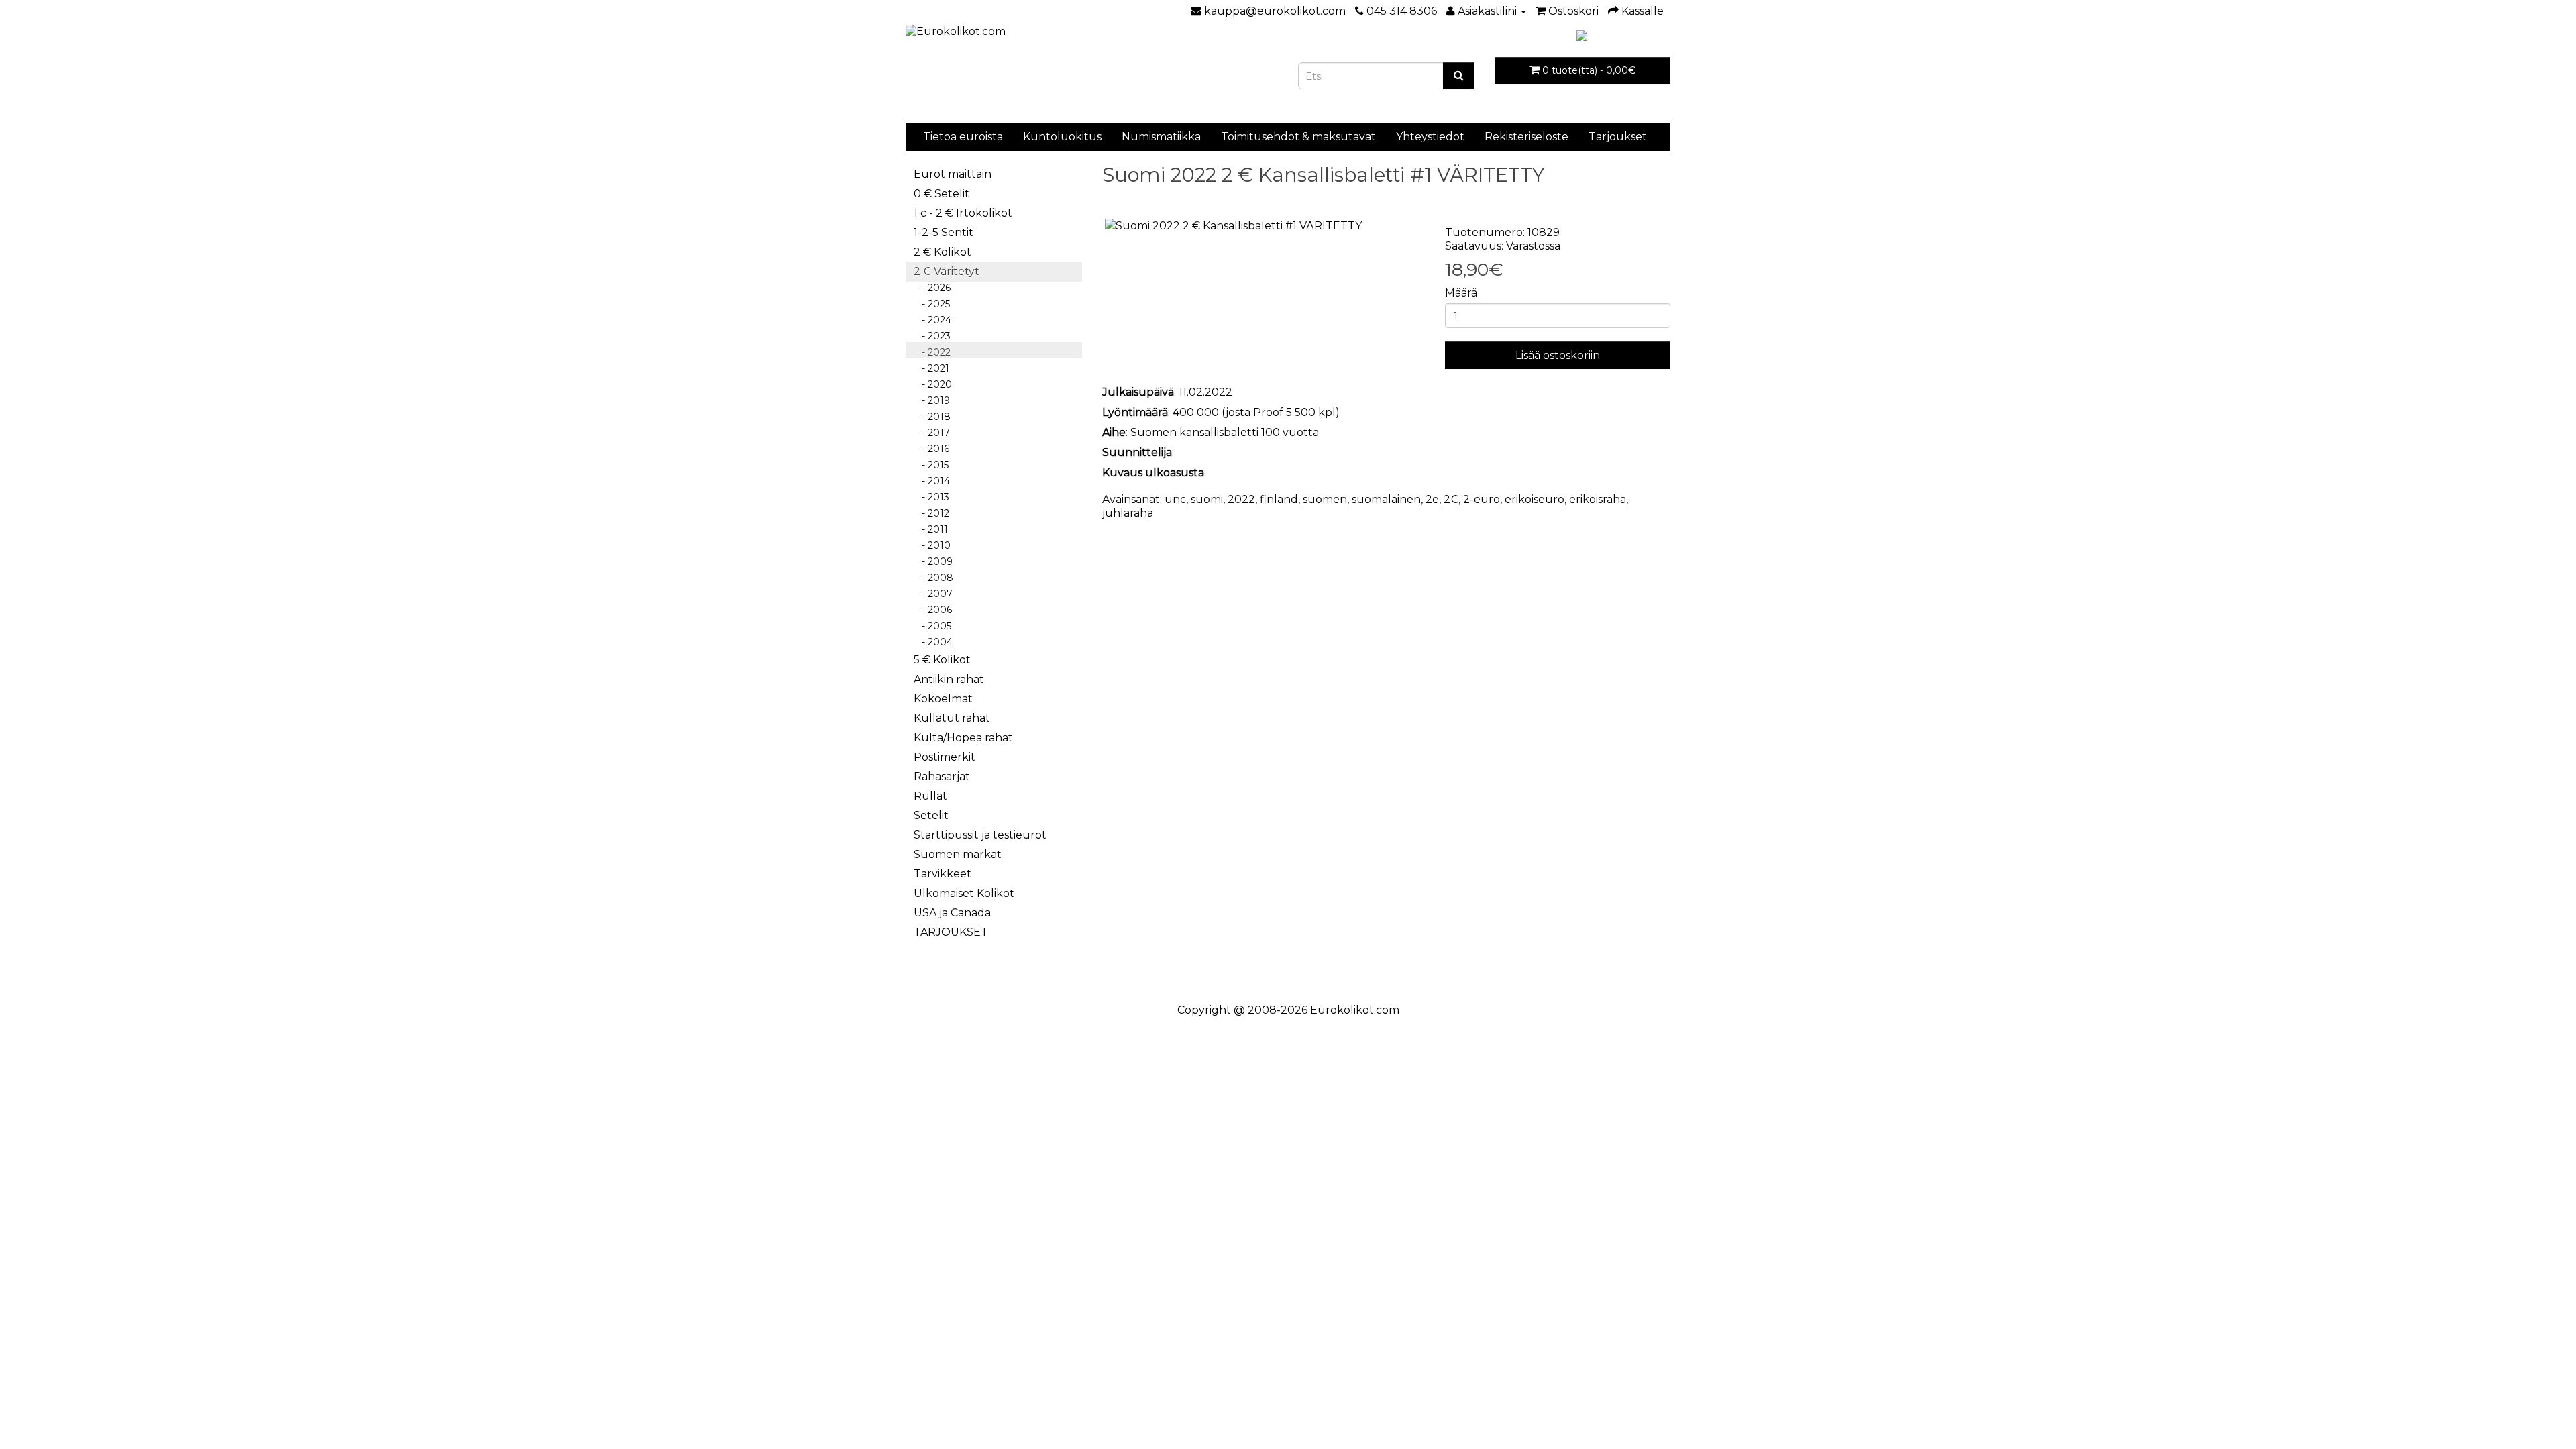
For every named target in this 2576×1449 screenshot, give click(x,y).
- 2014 (932, 481)
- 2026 (932, 288)
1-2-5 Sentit (944, 232)
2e (1432, 499)
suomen (1325, 499)
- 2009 (933, 561)
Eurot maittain (953, 174)
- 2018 (932, 417)
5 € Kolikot (942, 660)
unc (1175, 499)
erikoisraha (1598, 499)
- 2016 (931, 449)
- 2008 (933, 578)
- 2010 (932, 545)
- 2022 (932, 352)
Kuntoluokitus (1062, 137)
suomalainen (1386, 499)
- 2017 (932, 433)
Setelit (931, 815)
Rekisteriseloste (1526, 137)
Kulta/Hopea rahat (963, 738)
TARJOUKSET (951, 932)
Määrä (1461, 293)
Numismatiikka (1161, 137)
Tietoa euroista (963, 137)
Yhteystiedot (1430, 137)
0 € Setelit (942, 194)
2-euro (1482, 499)
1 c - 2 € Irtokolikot (963, 213)
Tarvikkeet (943, 874)
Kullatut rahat (952, 718)
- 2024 (932, 320)
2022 (1241, 499)
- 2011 (931, 529)
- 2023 (932, 336)
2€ (1451, 499)
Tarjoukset (1618, 137)
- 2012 (931, 513)
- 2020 (933, 384)
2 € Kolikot (943, 252)
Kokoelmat (943, 699)
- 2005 (932, 626)
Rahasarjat (942, 776)
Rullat (930, 796)
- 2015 (931, 465)
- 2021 (931, 368)
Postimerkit (945, 757)
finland (1279, 499)
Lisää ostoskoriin (1558, 355)
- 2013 (931, 497)
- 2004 (933, 642)
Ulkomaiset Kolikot (964, 893)
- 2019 (932, 400)
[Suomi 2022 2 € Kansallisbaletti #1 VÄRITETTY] (1264, 226)
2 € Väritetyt (947, 271)
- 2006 (933, 610)
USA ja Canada (952, 913)
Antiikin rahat (949, 679)
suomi (1207, 499)
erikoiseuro (1535, 499)
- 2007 (933, 594)
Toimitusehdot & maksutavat (1298, 137)
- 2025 (932, 304)
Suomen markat (958, 854)
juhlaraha (1128, 513)
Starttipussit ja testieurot (980, 835)
